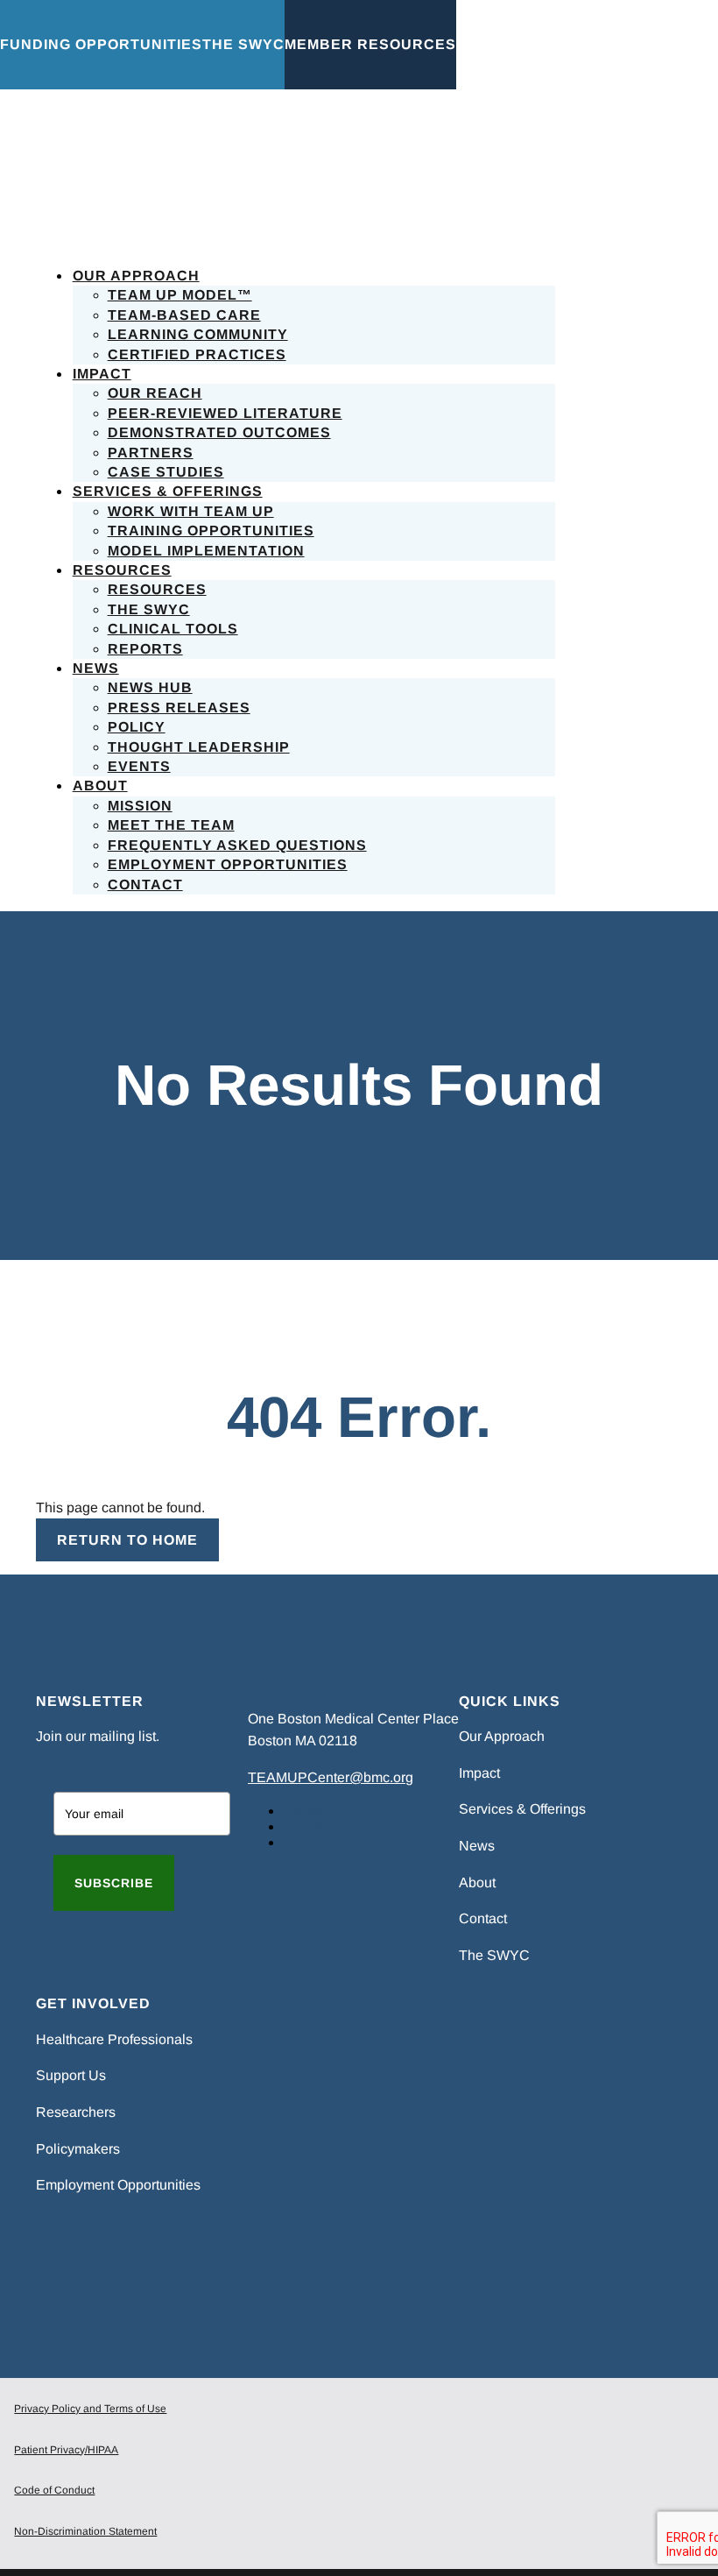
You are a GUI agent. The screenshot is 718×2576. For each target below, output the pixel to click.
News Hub (150, 687)
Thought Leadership (199, 747)
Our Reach (155, 393)
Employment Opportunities (228, 864)
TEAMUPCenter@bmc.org (331, 1777)
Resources (122, 570)
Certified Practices (197, 354)
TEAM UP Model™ (180, 295)
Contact (145, 885)
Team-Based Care (184, 315)
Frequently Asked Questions (237, 845)
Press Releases (179, 708)
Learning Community (198, 334)
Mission (140, 806)
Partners (151, 453)
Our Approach (136, 276)
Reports (145, 649)
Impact (102, 374)
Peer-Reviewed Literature (225, 413)
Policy (137, 727)
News (96, 668)
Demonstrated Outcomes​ (219, 432)
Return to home (127, 1540)
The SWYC (149, 609)
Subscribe (114, 1883)
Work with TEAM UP (191, 511)
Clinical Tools (173, 629)
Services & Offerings (168, 491)
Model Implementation (206, 551)
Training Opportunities (211, 531)
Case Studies (166, 472)
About (100, 786)
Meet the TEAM (171, 825)
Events (139, 766)
